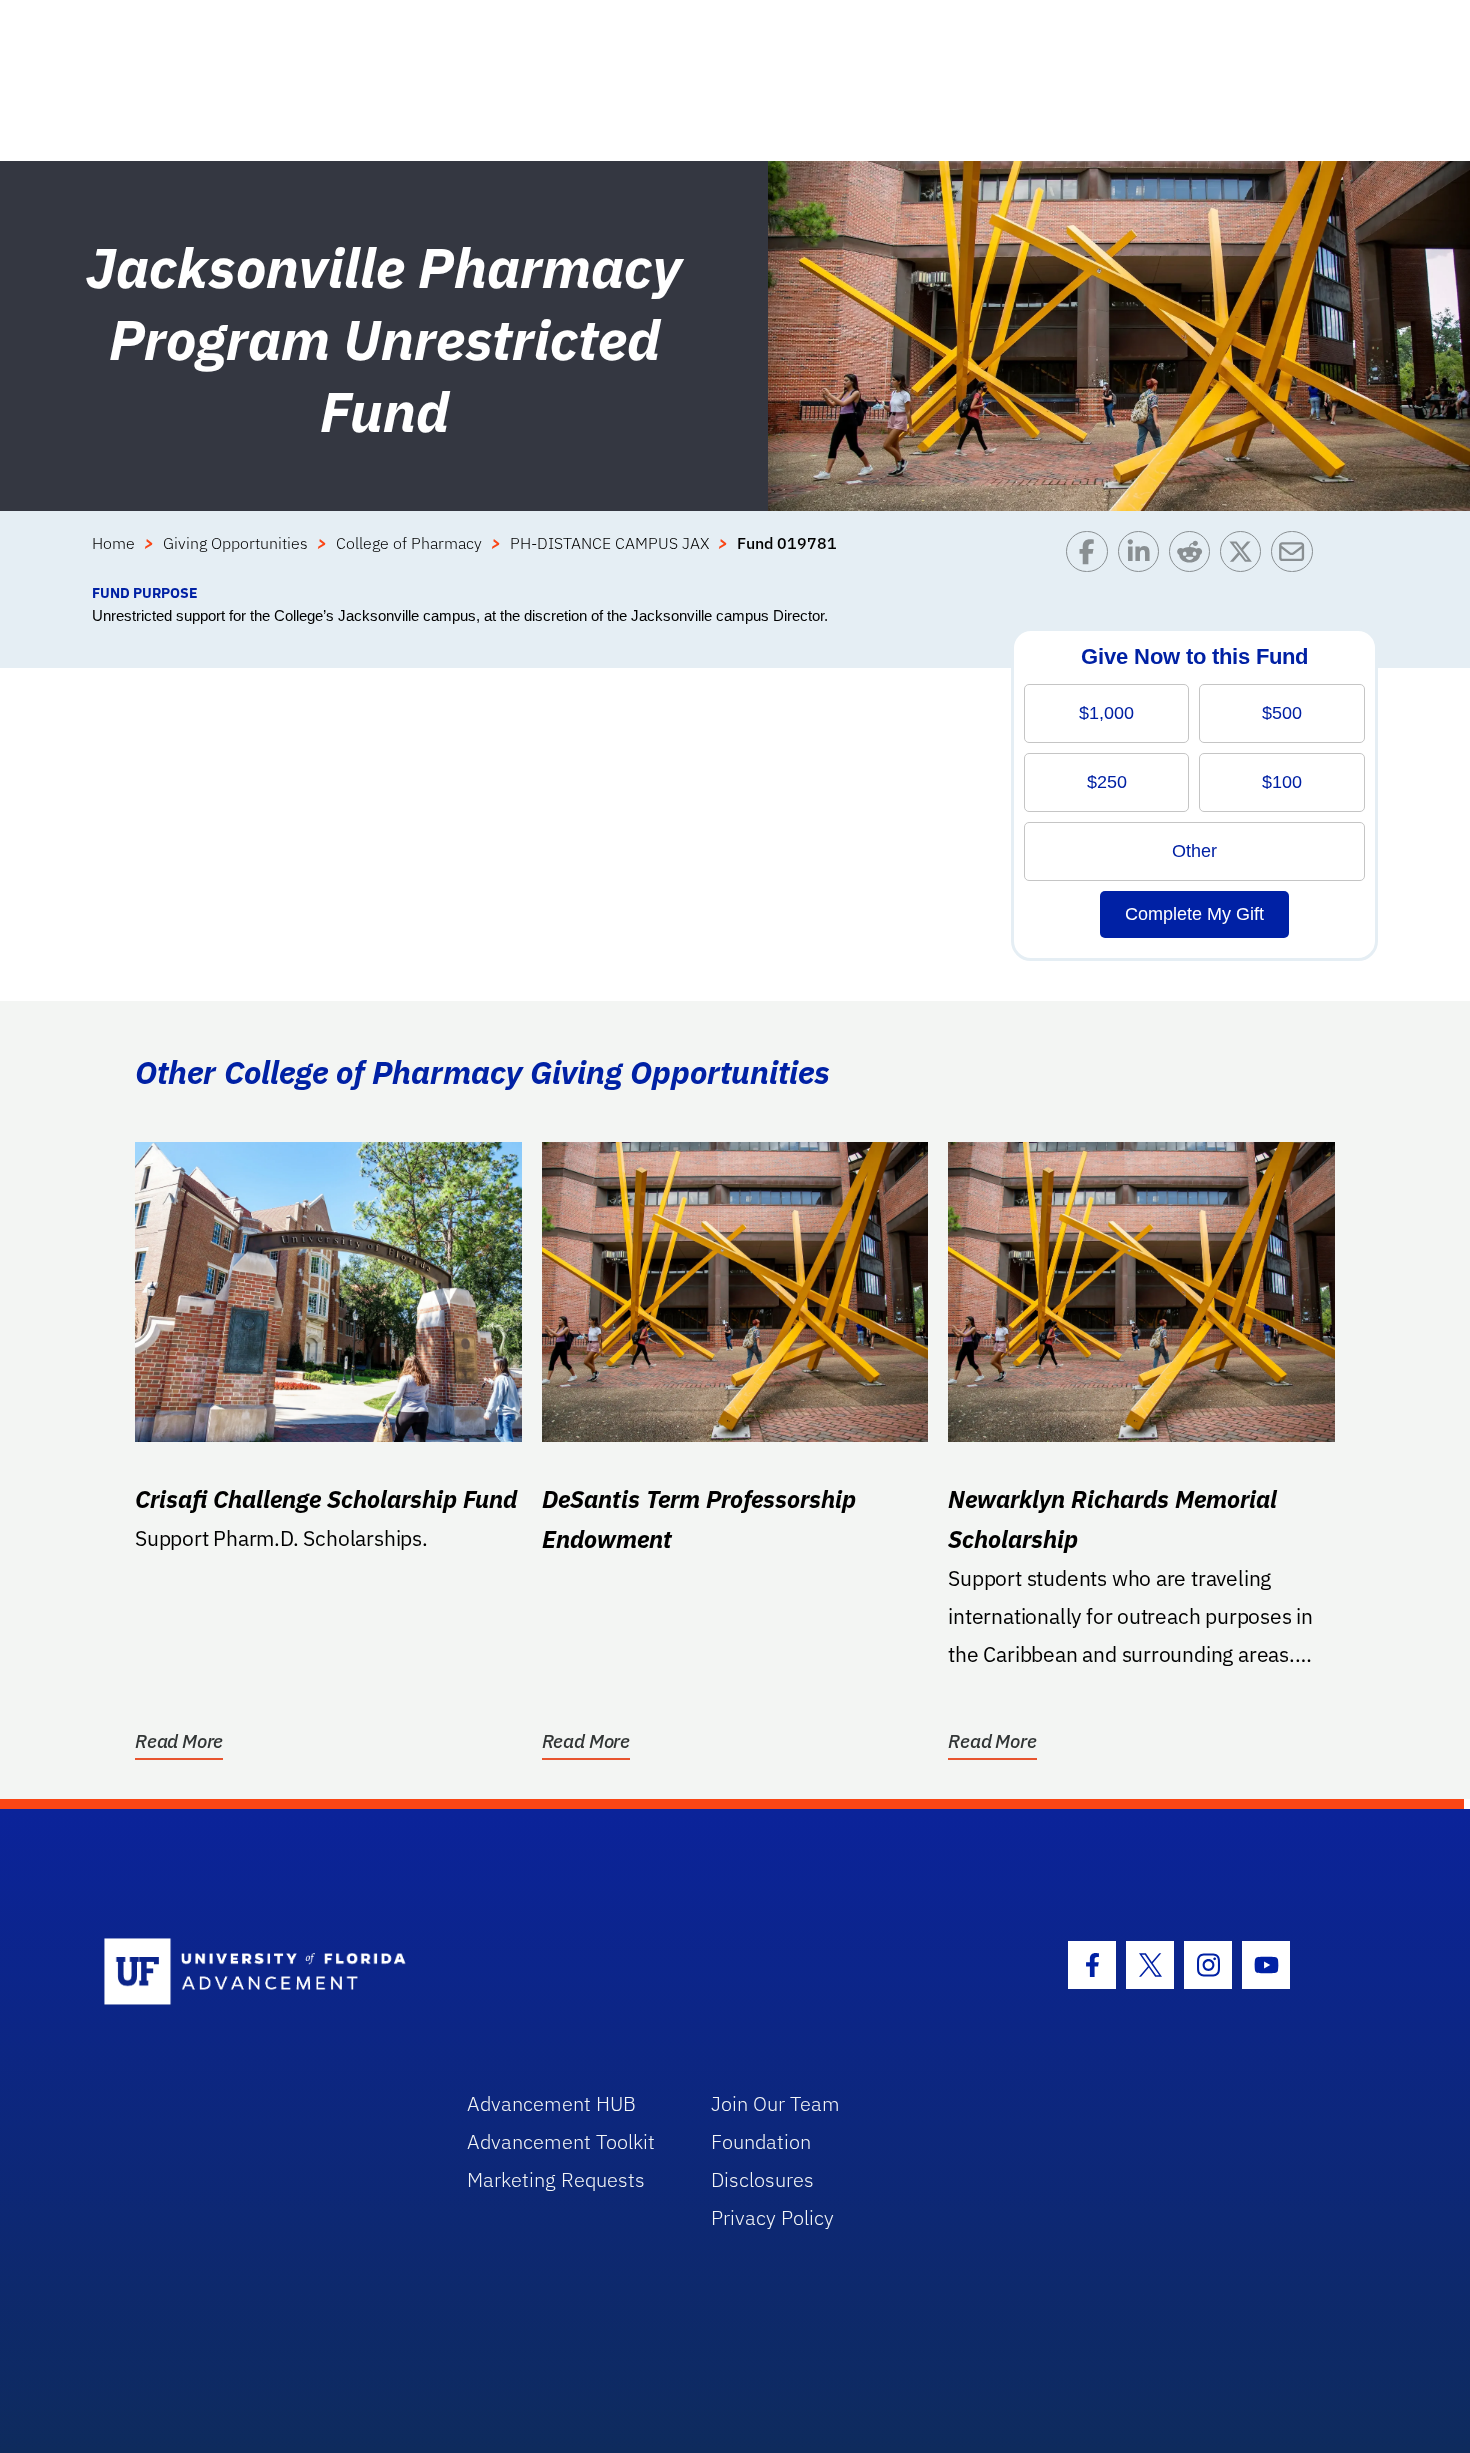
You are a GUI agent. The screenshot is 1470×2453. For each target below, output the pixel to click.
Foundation (761, 2141)
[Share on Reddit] (1194, 556)
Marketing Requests (556, 2179)
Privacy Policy (772, 2217)
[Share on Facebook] (1091, 556)
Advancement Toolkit (561, 2141)
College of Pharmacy (409, 543)
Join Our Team (775, 2103)
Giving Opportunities (235, 543)
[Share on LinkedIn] (1143, 556)
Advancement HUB (551, 2103)
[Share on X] (1245, 556)
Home (113, 543)
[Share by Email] (1296, 556)
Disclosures (762, 2179)
